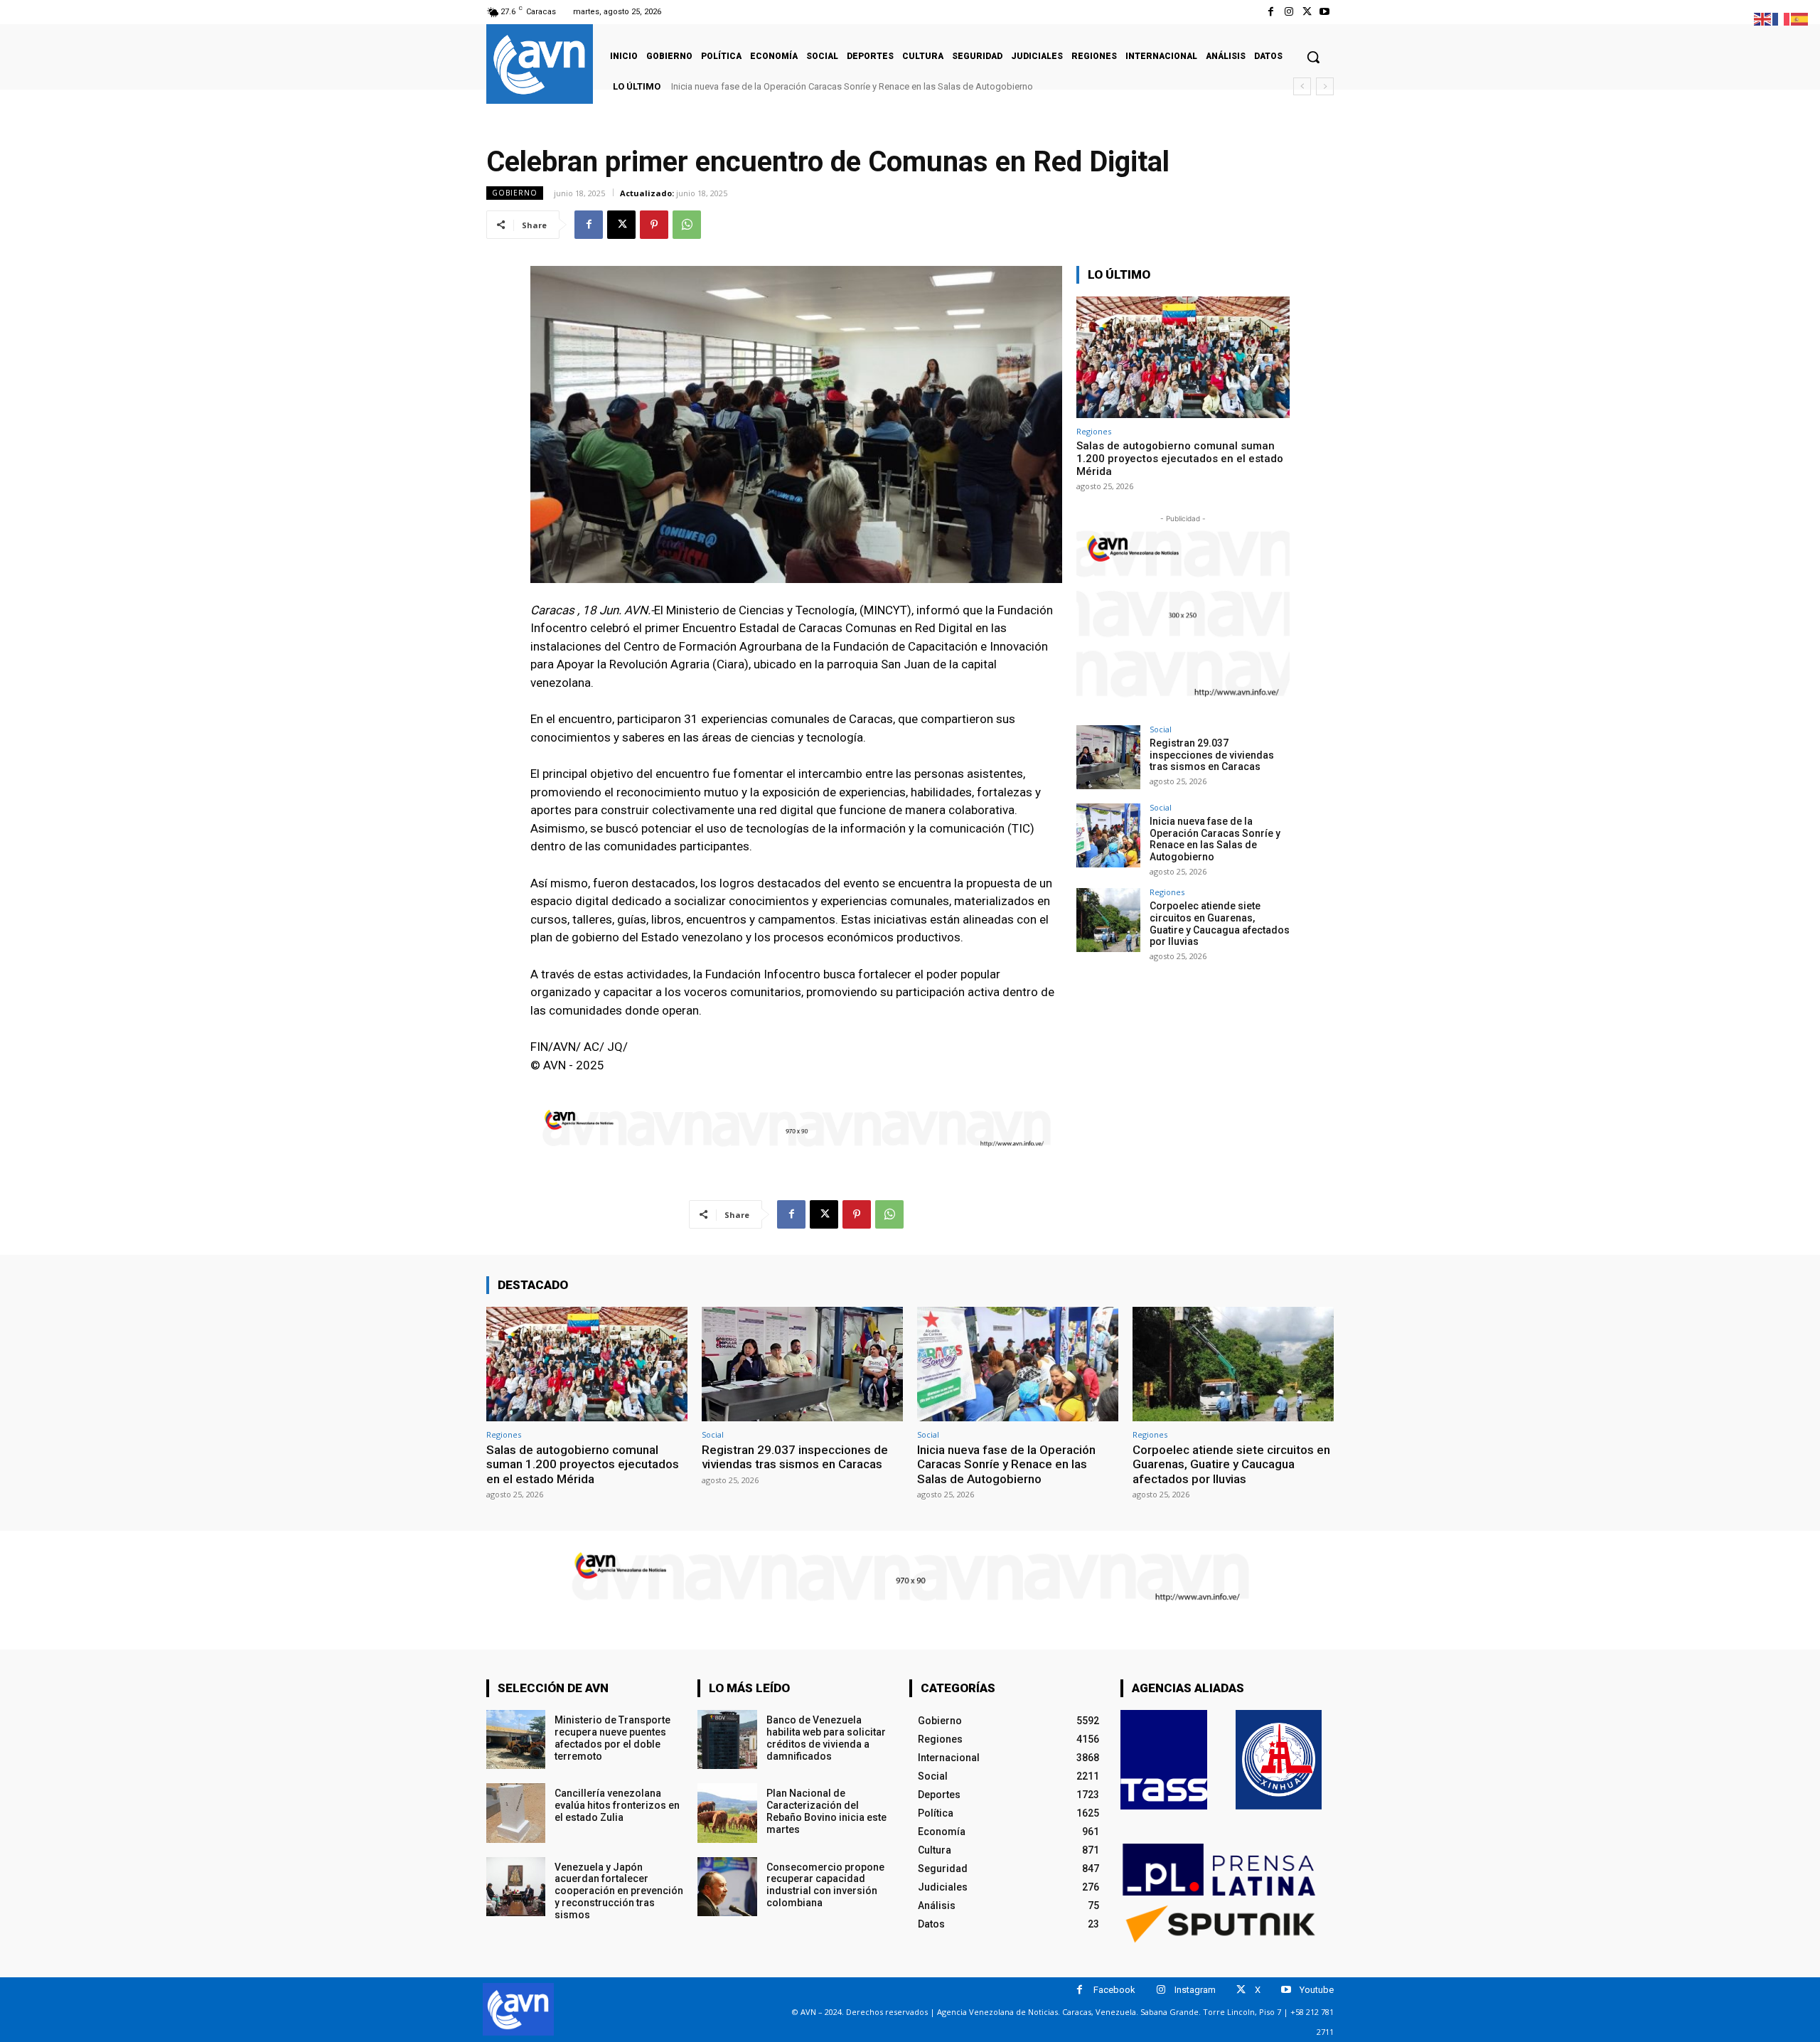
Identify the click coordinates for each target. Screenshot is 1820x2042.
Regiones (1094, 431)
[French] (1782, 18)
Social (1161, 729)
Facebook (1114, 1990)
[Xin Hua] (1279, 1760)
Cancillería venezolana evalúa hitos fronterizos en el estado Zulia (617, 1805)
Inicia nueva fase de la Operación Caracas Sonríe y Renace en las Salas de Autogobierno (1215, 839)
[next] (1325, 86)
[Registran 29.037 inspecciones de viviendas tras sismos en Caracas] (1108, 757)
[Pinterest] (654, 225)
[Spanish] (1800, 18)
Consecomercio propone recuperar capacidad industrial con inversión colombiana (825, 1885)
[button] (1313, 57)
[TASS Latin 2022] (1164, 1760)
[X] (1307, 12)
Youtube (1317, 1990)
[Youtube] (1325, 12)
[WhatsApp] (687, 225)
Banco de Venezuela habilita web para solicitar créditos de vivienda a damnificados (826, 1738)
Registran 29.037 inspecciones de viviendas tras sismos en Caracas (1212, 755)
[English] (1763, 18)
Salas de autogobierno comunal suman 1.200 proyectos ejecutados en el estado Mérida (1180, 459)
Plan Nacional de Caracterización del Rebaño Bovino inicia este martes (826, 1811)
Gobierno (515, 193)
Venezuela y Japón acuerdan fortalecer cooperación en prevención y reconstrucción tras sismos (619, 1891)
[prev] (1302, 86)
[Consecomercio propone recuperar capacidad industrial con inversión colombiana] (727, 1887)
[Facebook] (1271, 12)
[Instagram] (1289, 12)
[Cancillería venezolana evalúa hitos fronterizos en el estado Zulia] (516, 1813)
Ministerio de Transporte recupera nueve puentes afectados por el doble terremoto (612, 1738)
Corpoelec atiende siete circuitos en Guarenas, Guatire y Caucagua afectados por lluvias (863, 86)
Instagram (1195, 1990)
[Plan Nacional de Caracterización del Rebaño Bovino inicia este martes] (727, 1813)
